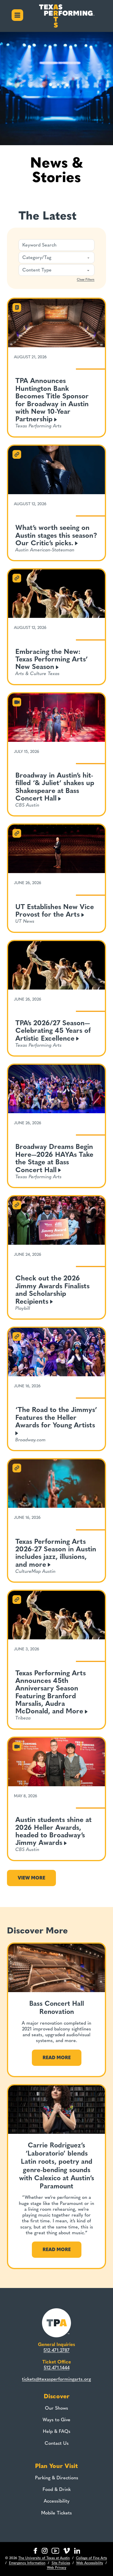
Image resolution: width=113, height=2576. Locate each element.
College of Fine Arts (91, 2558)
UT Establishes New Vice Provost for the (55, 910)
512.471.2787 (57, 2350)
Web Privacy (57, 2568)
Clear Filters (86, 279)
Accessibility (57, 2501)
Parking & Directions (57, 2478)
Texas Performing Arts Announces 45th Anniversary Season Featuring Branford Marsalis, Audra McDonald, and (51, 1692)
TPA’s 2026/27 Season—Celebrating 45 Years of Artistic (53, 1030)
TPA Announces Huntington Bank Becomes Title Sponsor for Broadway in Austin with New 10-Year (52, 400)
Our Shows (57, 2408)
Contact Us (57, 2443)
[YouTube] (55, 2551)
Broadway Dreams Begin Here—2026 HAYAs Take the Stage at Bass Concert (54, 1158)
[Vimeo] (66, 2551)
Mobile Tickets (57, 2513)
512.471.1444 (57, 2368)
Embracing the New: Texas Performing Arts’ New (52, 659)
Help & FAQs (57, 2431)
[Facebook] (35, 2551)
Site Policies (61, 2563)
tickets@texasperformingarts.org (57, 2379)
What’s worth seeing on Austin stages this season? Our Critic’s (56, 535)
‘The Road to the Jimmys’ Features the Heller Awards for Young (56, 1417)
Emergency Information (27, 2563)
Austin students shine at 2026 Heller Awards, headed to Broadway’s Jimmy (53, 1831)
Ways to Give (57, 2420)
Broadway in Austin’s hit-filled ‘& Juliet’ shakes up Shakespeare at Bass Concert (55, 787)
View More (31, 1878)
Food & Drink (57, 2489)
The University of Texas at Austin (44, 2558)
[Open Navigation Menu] (17, 16)
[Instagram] (45, 2551)
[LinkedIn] (77, 2551)
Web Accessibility (90, 2563)
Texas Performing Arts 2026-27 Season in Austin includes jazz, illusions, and (56, 1553)
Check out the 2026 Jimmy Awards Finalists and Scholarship (52, 1289)
